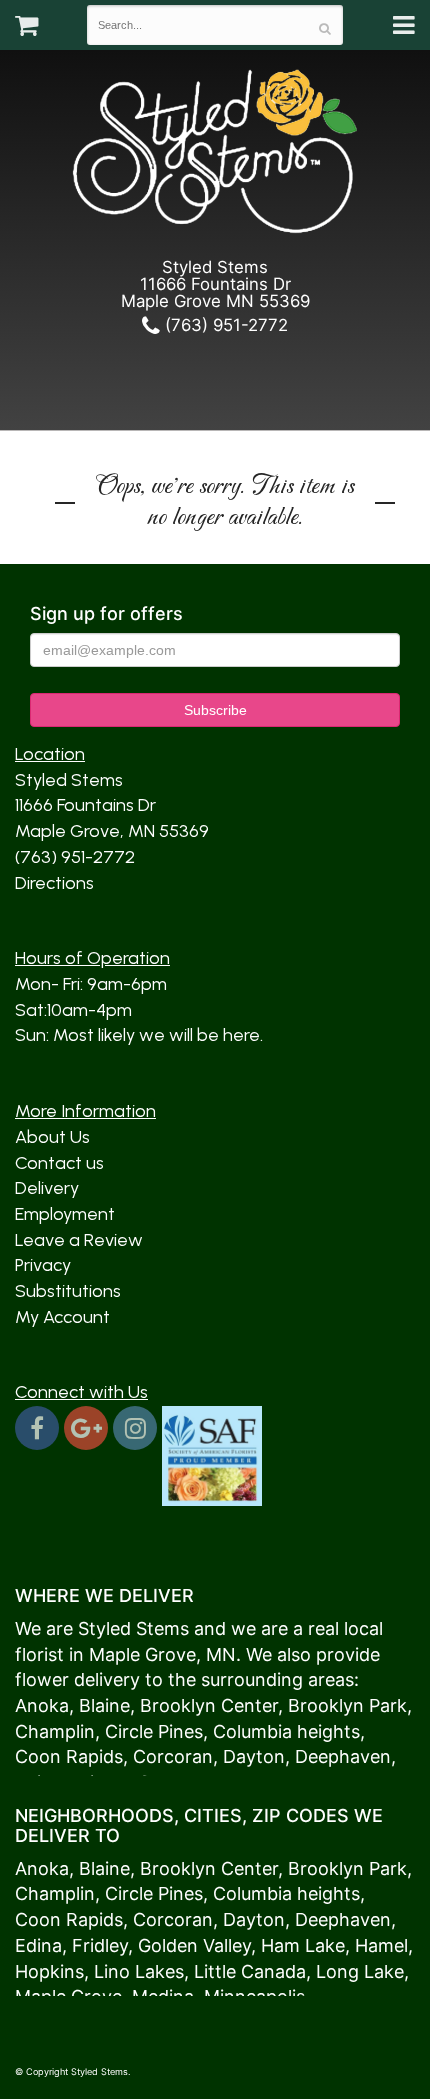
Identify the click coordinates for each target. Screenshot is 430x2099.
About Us (52, 1137)
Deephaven (343, 1756)
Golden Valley (194, 1945)
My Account (62, 1317)
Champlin (55, 1731)
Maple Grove (142, 1654)
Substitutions (68, 1291)
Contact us (59, 1163)
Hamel (381, 1945)
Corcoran (173, 1756)
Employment (65, 1214)
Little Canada (250, 1971)
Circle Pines (154, 1731)
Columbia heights (286, 1731)
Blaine (104, 1705)
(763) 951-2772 (224, 325)
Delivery (47, 1188)
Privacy (43, 1265)
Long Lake (360, 1971)
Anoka (42, 1705)
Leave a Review (79, 1240)
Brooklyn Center (209, 1705)
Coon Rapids (69, 1756)
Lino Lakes (139, 1971)
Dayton (254, 1756)
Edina (38, 1945)
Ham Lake (303, 1945)
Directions (54, 883)
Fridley (100, 1945)
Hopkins (49, 1971)
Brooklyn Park (347, 1705)
